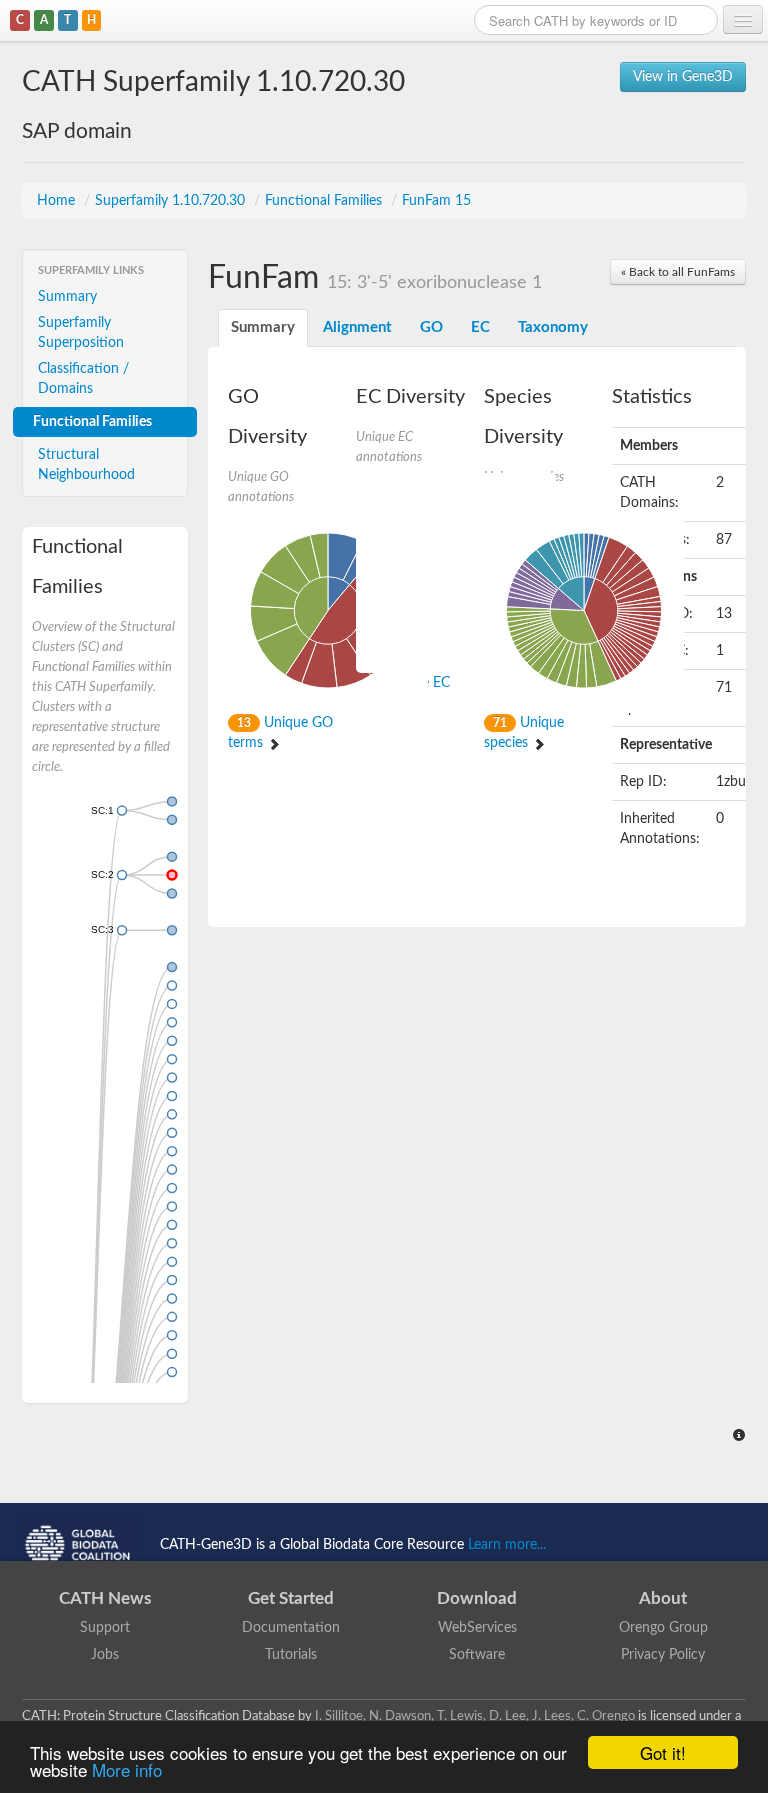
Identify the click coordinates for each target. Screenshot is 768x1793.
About (663, 1598)
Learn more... (507, 1545)
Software (477, 1655)
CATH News (105, 1598)
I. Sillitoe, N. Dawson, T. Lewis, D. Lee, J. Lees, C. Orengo (475, 1716)
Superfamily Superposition (81, 333)
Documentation (291, 1628)
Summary (67, 297)
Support (105, 1628)
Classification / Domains (83, 379)
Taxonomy (553, 327)
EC (480, 327)
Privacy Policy (663, 1655)
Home (58, 201)
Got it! (663, 1752)
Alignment (357, 327)
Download (477, 1598)
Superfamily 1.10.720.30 (172, 201)
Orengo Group (663, 1628)
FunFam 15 (436, 201)
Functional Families (325, 201)
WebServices (477, 1628)
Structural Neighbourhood (86, 465)
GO (431, 327)
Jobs (105, 1655)
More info (127, 1769)
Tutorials (291, 1655)
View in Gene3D (683, 77)
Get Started (291, 1598)
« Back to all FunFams (678, 272)
